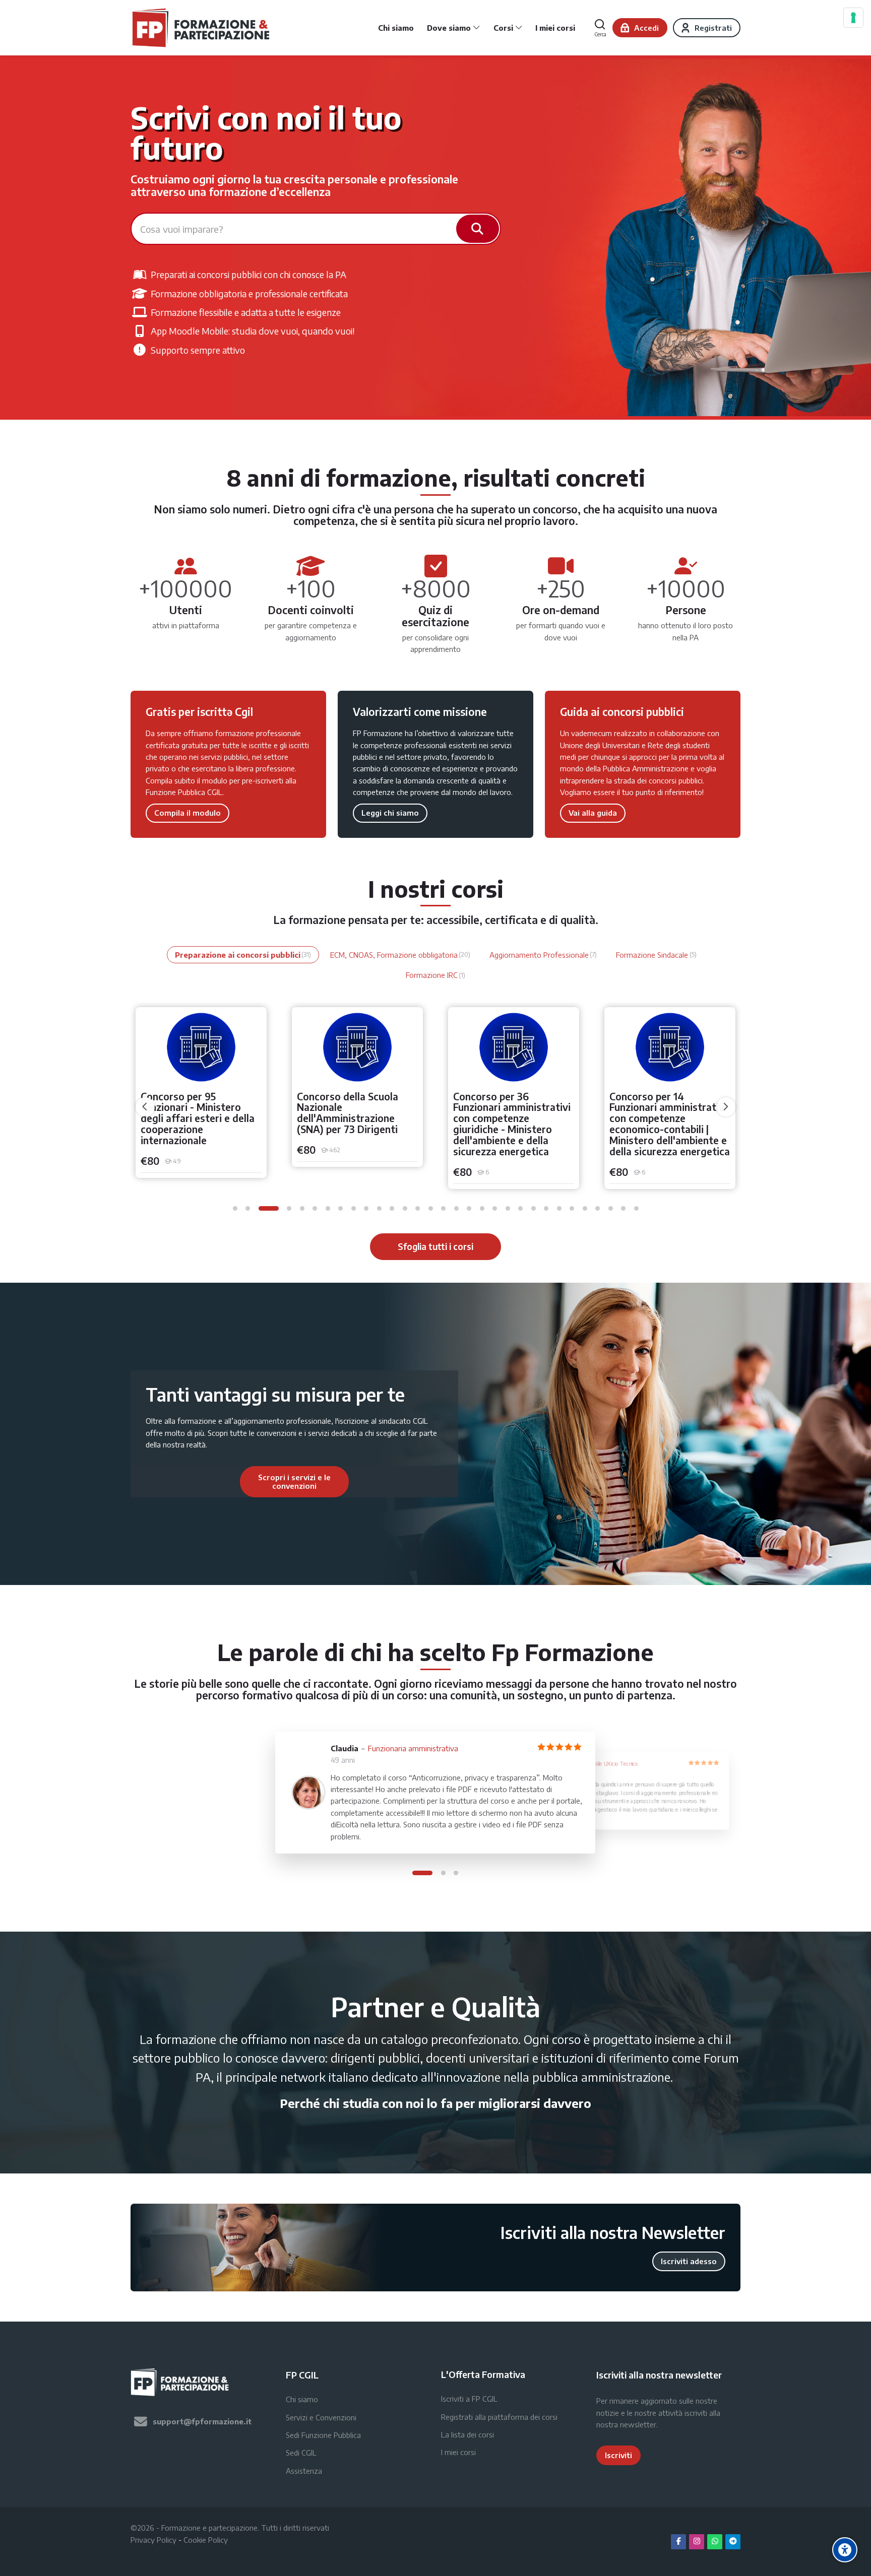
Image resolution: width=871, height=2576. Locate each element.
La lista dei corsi (468, 2434)
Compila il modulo (188, 813)
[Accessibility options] (845, 2550)
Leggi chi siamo (390, 813)
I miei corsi (458, 2452)
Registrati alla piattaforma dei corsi (499, 2417)
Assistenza (304, 2471)
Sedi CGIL (301, 2453)
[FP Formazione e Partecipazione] (202, 28)
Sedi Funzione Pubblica (323, 2435)
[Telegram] (733, 2542)
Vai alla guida (593, 813)
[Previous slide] (185, 1482)
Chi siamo (302, 2399)
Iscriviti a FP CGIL (469, 2399)
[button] (235, 1208)
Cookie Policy (206, 2540)
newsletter (638, 2424)
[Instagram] (697, 2542)
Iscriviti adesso (689, 2261)
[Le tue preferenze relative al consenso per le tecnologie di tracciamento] (853, 18)
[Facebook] (678, 2542)
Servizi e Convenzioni (321, 2417)
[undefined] (145, 1107)
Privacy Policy (153, 2540)
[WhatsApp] (715, 2542)
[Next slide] (403, 1482)
